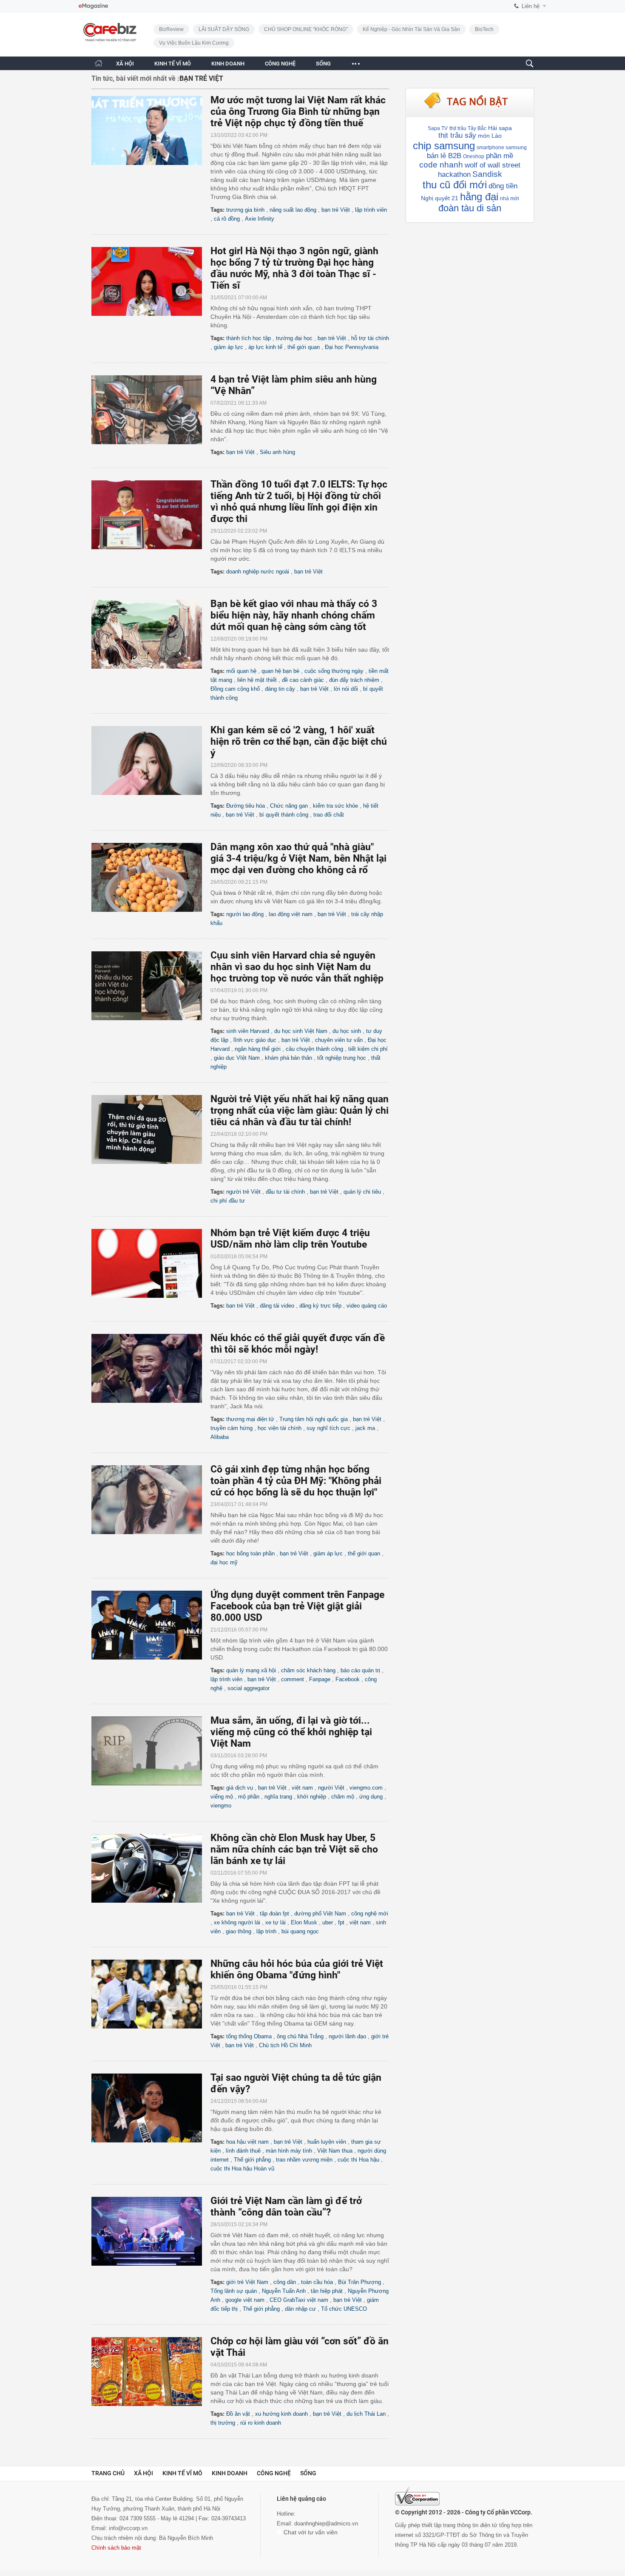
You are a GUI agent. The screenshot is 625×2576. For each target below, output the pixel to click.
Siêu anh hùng (277, 452)
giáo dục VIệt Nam (237, 1058)
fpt (341, 1922)
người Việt (331, 1788)
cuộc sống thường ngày (334, 671)
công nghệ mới (370, 1914)
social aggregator (249, 1688)
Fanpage (320, 1679)
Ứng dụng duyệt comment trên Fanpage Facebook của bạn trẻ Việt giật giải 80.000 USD (297, 1606)
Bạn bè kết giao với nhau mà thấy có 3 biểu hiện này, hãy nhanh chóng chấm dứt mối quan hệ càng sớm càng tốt (294, 615)
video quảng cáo (367, 1306)
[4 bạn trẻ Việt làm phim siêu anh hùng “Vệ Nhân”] (151, 410)
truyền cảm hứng (232, 1428)
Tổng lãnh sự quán (234, 2291)
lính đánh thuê (243, 2151)
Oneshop (474, 156)
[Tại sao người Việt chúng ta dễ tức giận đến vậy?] (151, 2108)
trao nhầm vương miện (304, 2160)
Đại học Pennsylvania (352, 347)
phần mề (500, 156)
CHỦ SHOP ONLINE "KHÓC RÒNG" (306, 29)
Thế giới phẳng (252, 2160)
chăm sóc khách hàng (308, 1670)
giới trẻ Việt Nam (247, 2282)
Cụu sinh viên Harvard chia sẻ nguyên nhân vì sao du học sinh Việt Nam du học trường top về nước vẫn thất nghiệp (297, 967)
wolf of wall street (493, 165)
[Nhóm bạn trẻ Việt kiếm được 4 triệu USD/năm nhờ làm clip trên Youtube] (151, 1263)
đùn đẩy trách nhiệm (354, 680)
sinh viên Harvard (248, 1031)
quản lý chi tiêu (362, 1192)
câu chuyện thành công (314, 1049)
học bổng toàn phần (250, 1553)
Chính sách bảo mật (116, 2548)
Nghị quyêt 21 (440, 198)
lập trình (266, 1931)
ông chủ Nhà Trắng (300, 2036)
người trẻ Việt (243, 1192)
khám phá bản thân (288, 1058)
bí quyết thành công (284, 815)
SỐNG (323, 64)
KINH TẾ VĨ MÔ (173, 64)
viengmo (221, 1806)
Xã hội (143, 2473)
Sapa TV (438, 128)
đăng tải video (277, 1306)
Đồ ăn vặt (238, 2414)
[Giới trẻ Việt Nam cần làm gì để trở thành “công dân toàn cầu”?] (151, 2231)
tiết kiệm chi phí (368, 1049)
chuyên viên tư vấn (339, 1040)
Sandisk (487, 174)
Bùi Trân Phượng (359, 2282)
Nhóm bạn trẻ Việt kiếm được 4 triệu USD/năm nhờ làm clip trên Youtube (290, 1239)
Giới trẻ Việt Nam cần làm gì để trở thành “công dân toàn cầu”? (286, 2207)
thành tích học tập (249, 338)
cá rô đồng (227, 219)
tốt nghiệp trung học (342, 1058)
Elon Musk (304, 1922)
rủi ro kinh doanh (261, 2423)
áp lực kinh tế (265, 347)
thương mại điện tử (250, 1419)
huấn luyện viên (327, 2142)
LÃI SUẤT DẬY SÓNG (224, 29)
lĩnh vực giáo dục (255, 1040)
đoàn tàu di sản (470, 208)
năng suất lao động (293, 210)
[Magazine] (93, 6)
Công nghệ (274, 2473)
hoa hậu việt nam (247, 2142)
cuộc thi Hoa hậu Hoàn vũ (242, 2169)
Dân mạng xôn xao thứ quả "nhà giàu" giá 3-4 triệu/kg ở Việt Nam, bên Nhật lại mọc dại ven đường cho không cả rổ (298, 858)
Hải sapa (500, 128)
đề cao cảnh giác (303, 680)
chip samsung (444, 146)
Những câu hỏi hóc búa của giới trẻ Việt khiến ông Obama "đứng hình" (297, 1969)
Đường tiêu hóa (246, 806)
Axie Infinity (260, 219)
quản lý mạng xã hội (251, 1670)
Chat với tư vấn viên (310, 2532)
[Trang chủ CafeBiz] (99, 63)
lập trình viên (371, 210)
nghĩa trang (278, 1797)
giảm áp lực (229, 347)
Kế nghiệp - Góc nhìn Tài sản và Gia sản (411, 29)
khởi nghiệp (312, 1797)
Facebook (348, 1679)
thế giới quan (304, 347)
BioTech (484, 29)
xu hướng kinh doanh (281, 2414)
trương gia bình (245, 210)
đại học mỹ (224, 1562)
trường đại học (294, 338)
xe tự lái (276, 1922)
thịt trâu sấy (457, 135)
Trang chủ (108, 2473)
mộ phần (249, 1797)
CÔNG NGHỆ (280, 64)
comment (293, 1679)
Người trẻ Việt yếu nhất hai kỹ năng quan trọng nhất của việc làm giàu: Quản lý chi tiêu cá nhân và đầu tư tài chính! (300, 1111)
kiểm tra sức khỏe (335, 806)
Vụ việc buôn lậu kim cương (194, 43)
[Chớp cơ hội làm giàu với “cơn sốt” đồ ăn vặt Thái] (151, 2372)
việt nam (302, 1788)
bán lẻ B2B (444, 156)
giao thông (239, 1931)
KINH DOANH (228, 64)
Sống (308, 2473)
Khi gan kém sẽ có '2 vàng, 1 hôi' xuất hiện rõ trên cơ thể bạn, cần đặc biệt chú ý (299, 742)
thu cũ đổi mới (455, 185)
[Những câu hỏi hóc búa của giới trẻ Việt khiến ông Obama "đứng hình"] (151, 1994)
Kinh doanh (230, 2473)
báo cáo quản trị (360, 1670)
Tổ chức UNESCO (344, 2309)
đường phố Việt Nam (320, 1914)
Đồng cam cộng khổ (235, 689)
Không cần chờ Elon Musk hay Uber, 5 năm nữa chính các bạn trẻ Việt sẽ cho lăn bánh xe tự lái (294, 1849)
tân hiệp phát (327, 2291)
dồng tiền (503, 186)
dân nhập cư (300, 2309)
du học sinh (347, 1031)
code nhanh (441, 165)
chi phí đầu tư (228, 1201)
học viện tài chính (280, 1428)
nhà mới (510, 199)
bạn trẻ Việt (336, 210)
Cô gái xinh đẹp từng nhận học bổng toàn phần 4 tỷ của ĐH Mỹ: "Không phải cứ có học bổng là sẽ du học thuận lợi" (296, 1481)
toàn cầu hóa (317, 2282)
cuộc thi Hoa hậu (358, 2160)
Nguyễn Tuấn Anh (284, 2291)
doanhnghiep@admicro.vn (326, 2524)
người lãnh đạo (347, 2036)
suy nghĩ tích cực (328, 1428)
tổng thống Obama (249, 2036)
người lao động (245, 914)
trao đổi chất (329, 815)
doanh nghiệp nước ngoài (258, 572)
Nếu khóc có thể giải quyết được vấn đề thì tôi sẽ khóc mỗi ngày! (298, 1344)
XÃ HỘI (125, 64)
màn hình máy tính (289, 2151)
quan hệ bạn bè (280, 671)
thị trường (223, 2423)
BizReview (171, 29)
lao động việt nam (291, 914)
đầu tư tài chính (285, 1192)
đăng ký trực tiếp (320, 1306)
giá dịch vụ (240, 1788)
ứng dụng (371, 1797)
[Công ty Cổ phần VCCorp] (417, 2496)
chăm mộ (343, 1797)
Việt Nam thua (335, 2151)
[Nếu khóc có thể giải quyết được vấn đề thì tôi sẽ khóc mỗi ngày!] (151, 1368)
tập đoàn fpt (274, 1914)
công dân (285, 2282)
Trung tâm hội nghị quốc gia (314, 1419)
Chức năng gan (289, 806)
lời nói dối (346, 689)
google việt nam (245, 2300)
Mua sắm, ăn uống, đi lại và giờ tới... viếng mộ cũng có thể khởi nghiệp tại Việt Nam (291, 1732)
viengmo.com (366, 1788)
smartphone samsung (502, 148)
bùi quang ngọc (300, 1931)
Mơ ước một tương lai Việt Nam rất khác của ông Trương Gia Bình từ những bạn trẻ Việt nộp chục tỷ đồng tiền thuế (298, 112)
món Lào (490, 136)
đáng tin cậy (280, 689)
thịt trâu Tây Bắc (468, 128)
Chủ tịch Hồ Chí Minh (285, 2045)
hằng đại (479, 197)
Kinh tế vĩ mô (182, 2473)
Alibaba (220, 1437)
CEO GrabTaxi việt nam (299, 2300)
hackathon (454, 174)
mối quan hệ (241, 671)
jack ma (365, 1428)
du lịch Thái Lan (366, 2414)
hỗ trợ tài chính (370, 338)
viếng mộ (222, 1797)
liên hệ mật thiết (257, 680)
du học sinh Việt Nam (301, 1031)
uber (328, 1922)
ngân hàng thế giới (258, 1049)
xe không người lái (237, 1922)
